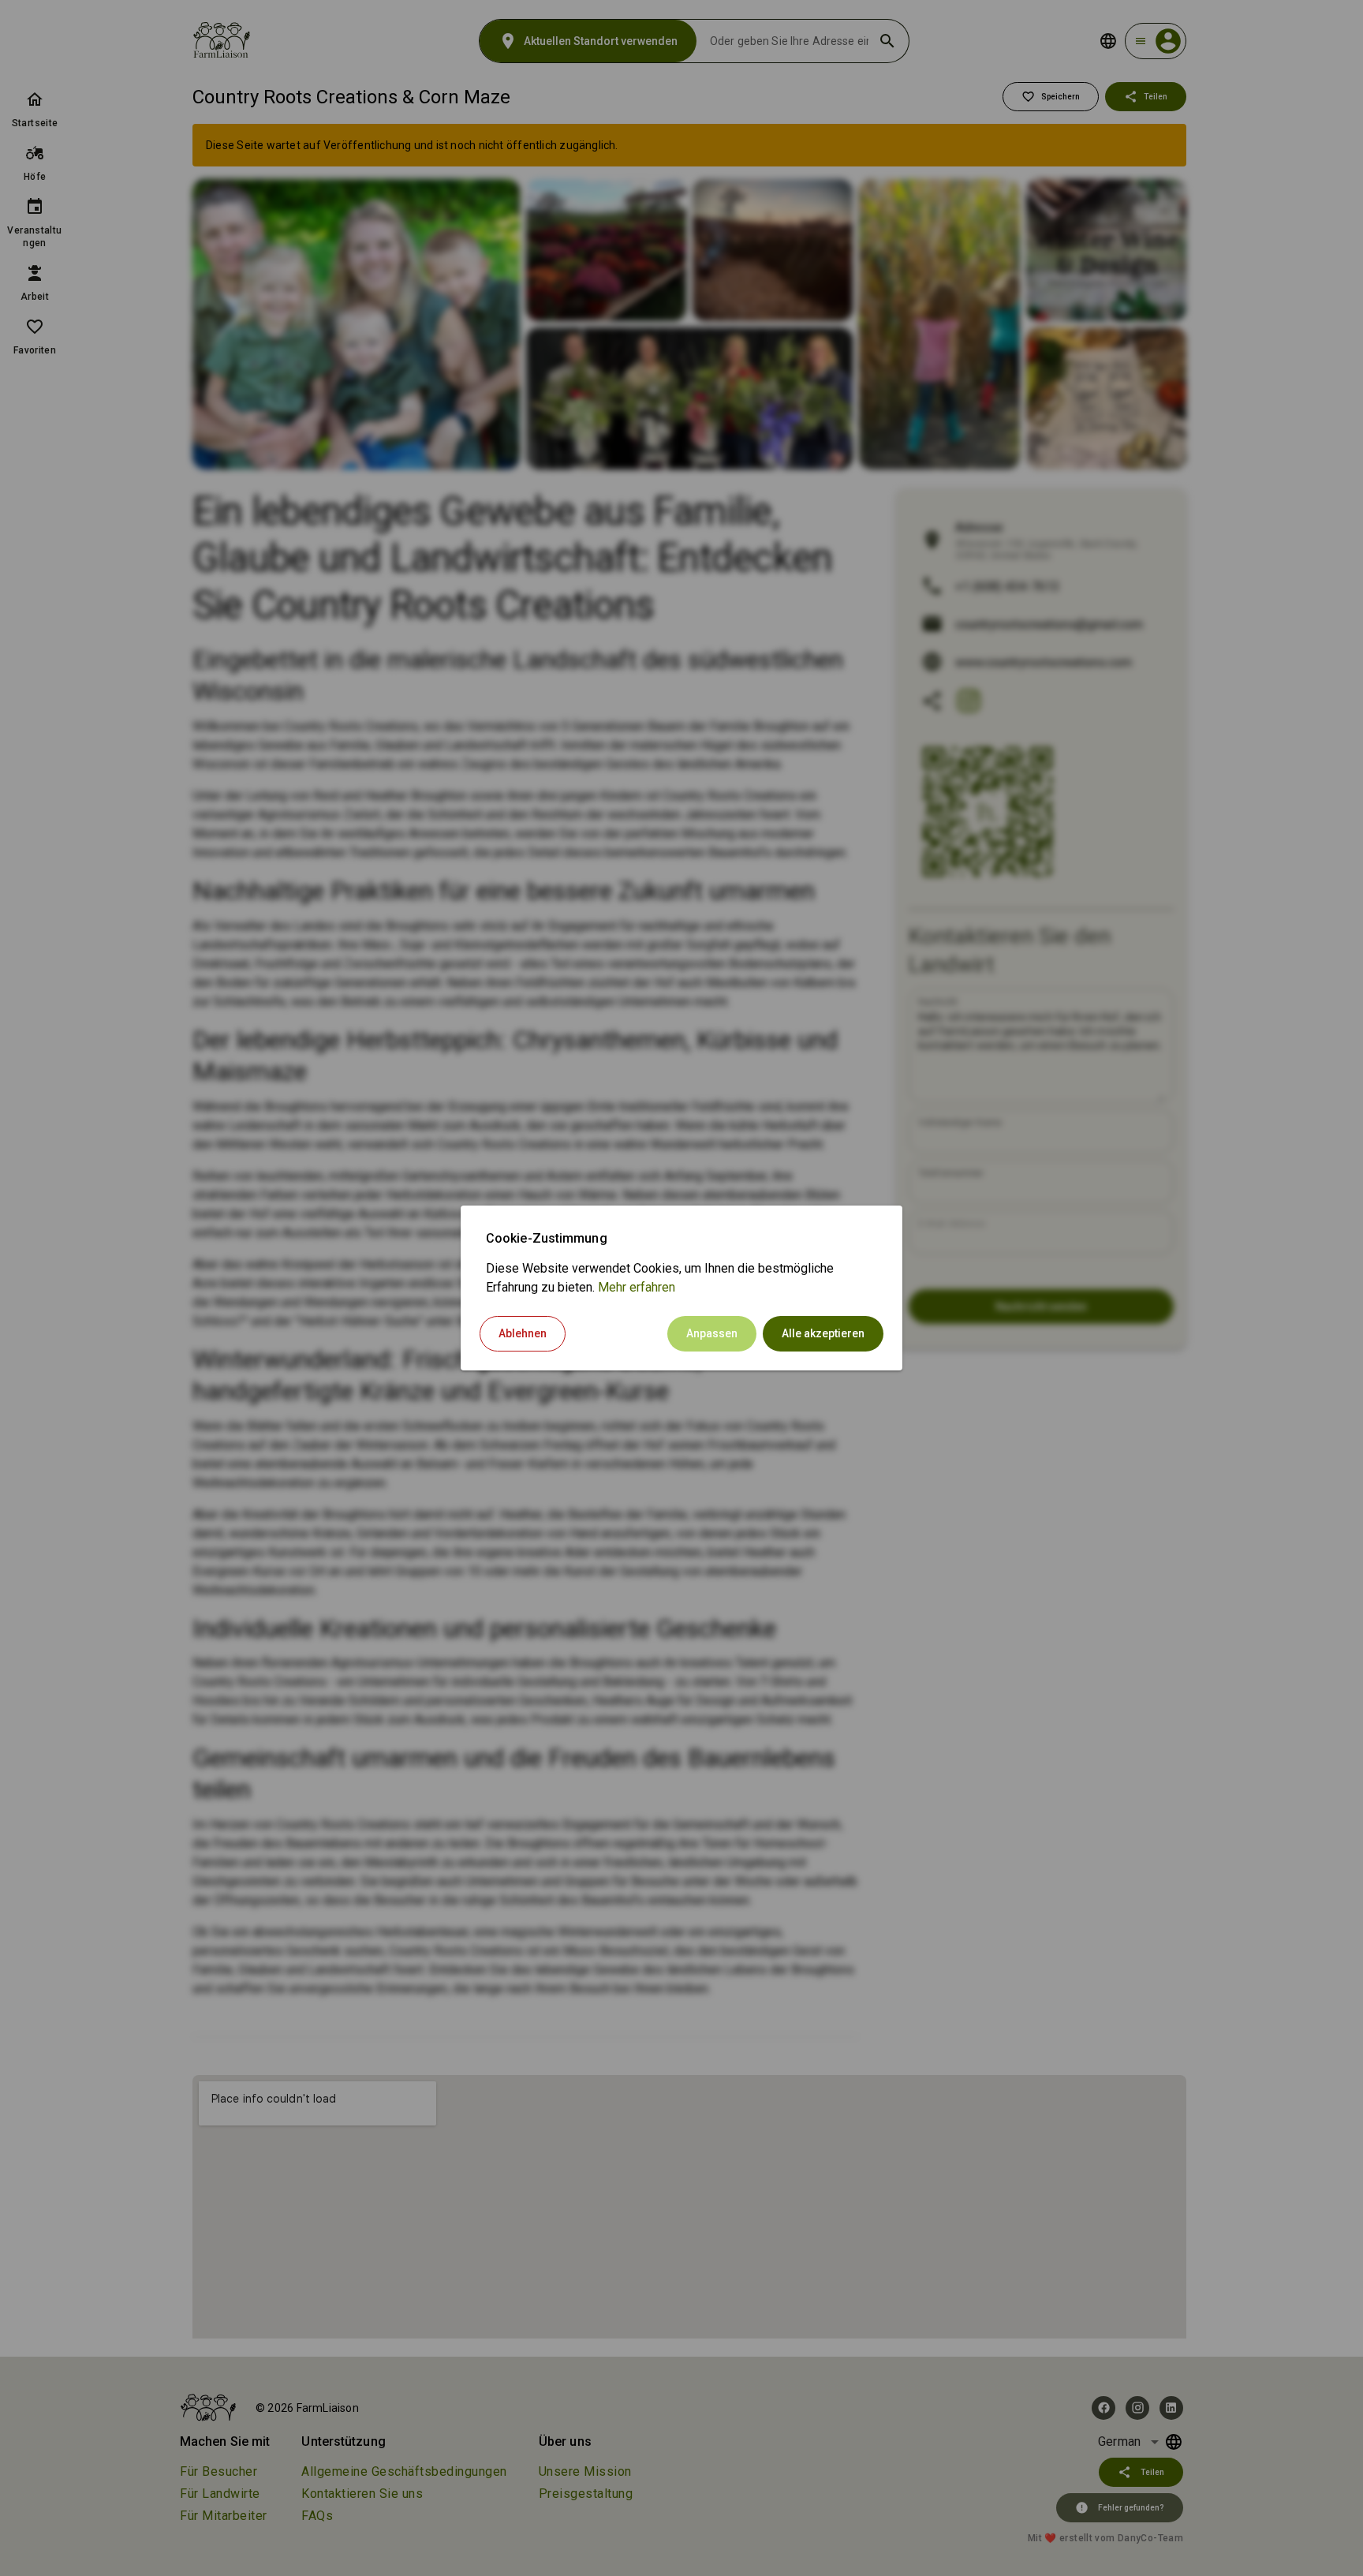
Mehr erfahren (637, 1287)
